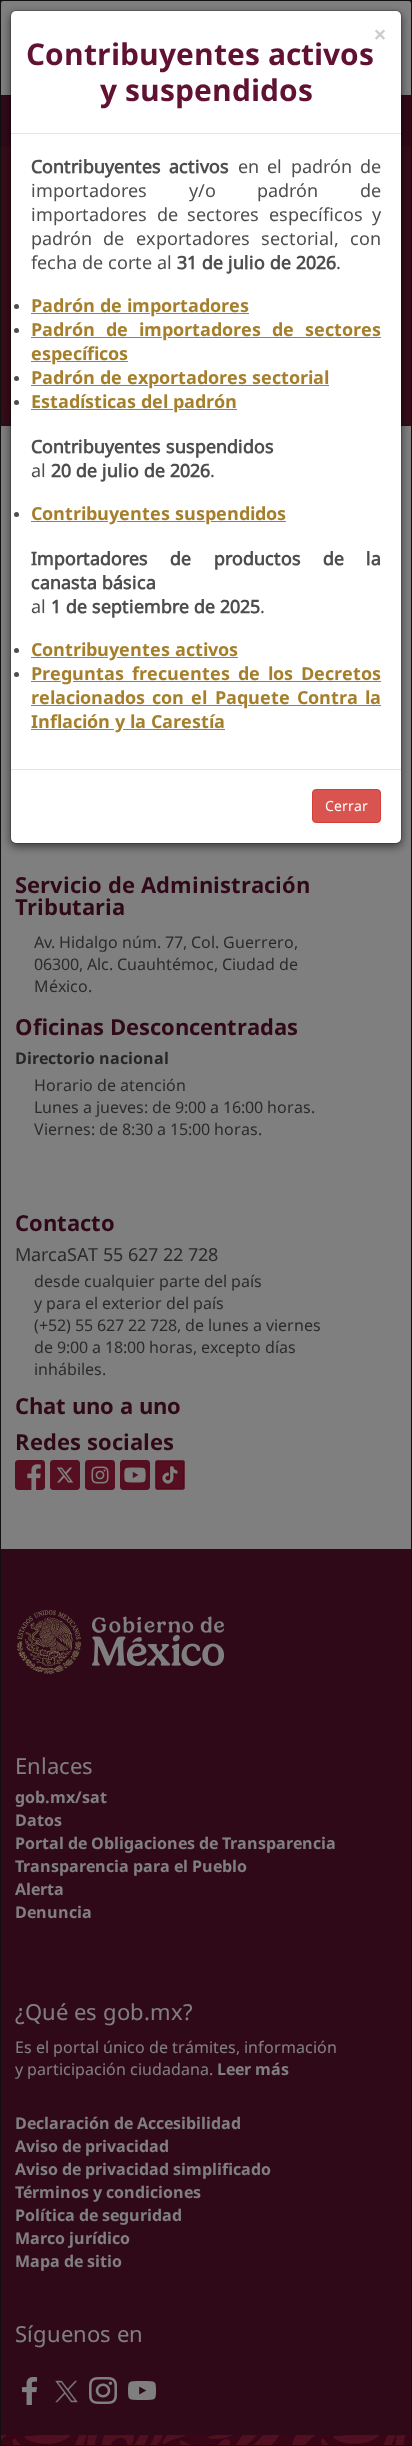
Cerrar (346, 805)
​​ (140, 305)
